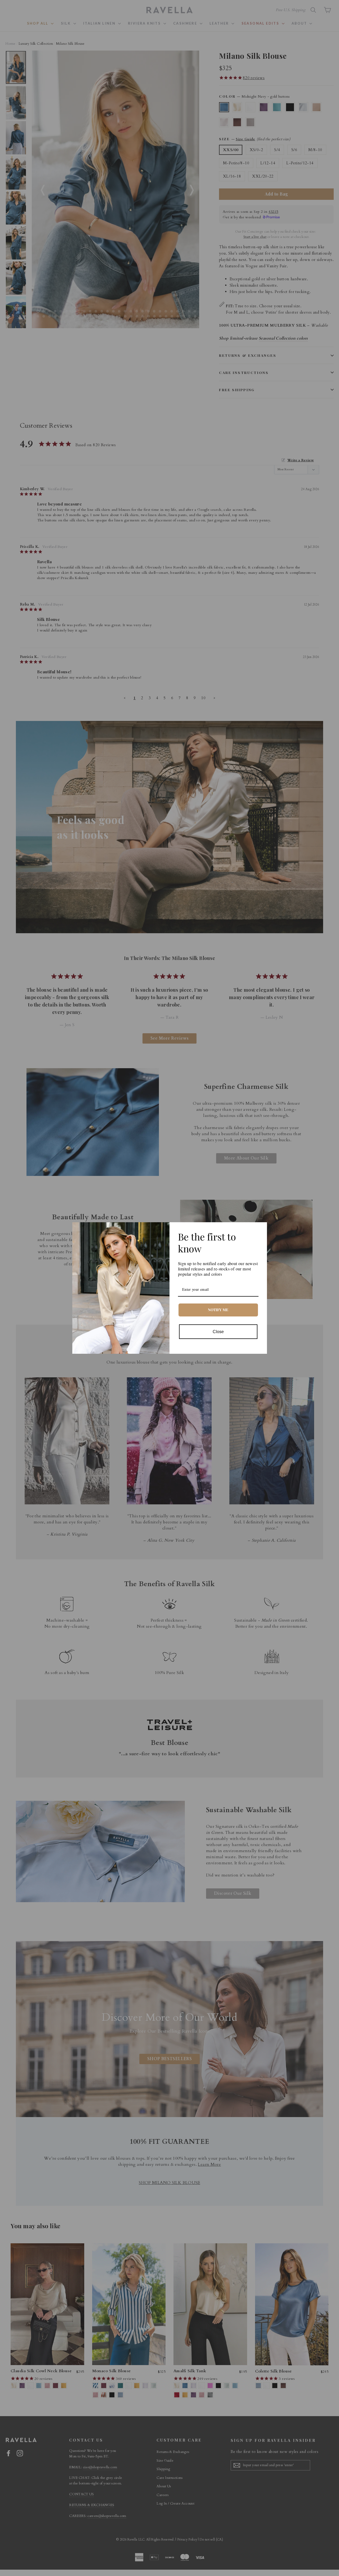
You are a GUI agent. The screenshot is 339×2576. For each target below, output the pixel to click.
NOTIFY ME (218, 1310)
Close (218, 1332)
